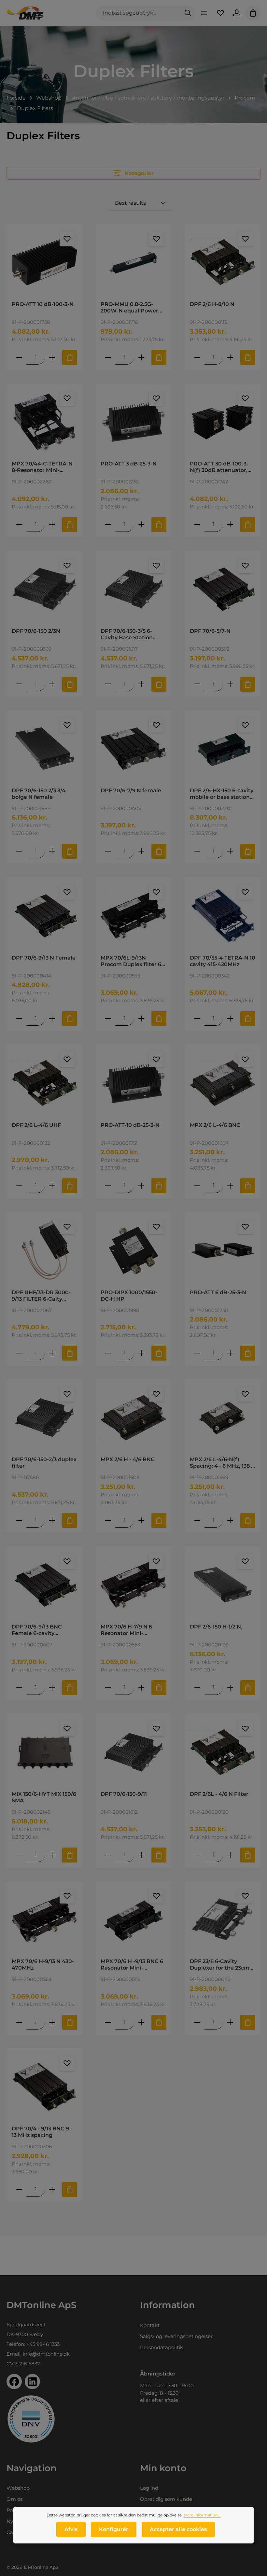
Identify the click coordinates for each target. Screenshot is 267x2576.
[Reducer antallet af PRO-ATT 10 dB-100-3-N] (19, 357)
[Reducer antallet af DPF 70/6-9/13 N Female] (19, 1018)
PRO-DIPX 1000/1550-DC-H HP (129, 1296)
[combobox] (139, 13)
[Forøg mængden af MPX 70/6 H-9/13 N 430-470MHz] (52, 2022)
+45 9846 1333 (43, 2344)
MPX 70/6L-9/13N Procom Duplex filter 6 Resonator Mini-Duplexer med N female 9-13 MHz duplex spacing (133, 961)
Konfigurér (114, 2529)
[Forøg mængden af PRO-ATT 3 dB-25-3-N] (141, 525)
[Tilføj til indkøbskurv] (70, 357)
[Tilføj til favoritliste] (67, 239)
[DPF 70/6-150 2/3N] (44, 589)
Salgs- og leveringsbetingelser (176, 2336)
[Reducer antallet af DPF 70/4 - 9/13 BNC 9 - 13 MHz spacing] (19, 2189)
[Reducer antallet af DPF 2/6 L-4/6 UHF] (19, 1186)
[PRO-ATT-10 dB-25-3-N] (133, 1083)
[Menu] (204, 13)
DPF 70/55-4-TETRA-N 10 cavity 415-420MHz (223, 961)
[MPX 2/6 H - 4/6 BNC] (133, 1418)
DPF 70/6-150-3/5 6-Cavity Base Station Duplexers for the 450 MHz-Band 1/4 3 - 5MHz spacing (131, 634)
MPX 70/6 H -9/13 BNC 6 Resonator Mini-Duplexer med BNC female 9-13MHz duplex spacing (132, 1965)
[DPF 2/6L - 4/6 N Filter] (223, 1752)
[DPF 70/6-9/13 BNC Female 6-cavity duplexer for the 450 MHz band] (44, 1585)
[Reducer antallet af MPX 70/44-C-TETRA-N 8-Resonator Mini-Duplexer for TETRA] (19, 525)
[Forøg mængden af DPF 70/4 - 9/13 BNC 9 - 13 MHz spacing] (52, 2189)
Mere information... (202, 2515)
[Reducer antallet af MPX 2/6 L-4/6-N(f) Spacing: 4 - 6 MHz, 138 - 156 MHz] (197, 1520)
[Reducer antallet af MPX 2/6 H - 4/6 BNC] (108, 1520)
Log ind (149, 2488)
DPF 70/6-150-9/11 (124, 1794)
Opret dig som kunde (166, 2499)
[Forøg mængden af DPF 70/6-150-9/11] (141, 1855)
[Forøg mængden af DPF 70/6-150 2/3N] (52, 684)
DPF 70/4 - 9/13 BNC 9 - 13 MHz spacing (42, 2132)
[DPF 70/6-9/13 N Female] (44, 916)
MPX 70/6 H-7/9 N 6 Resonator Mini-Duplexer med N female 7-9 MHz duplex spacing (133, 1630)
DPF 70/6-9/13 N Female (44, 958)
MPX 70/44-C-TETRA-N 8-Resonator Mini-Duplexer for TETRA (42, 467)
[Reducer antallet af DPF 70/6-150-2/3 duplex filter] (19, 1520)
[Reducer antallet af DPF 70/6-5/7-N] (197, 684)
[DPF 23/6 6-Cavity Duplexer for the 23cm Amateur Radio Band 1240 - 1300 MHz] (223, 1919)
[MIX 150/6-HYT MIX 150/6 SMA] (44, 1752)
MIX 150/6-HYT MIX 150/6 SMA (44, 1797)
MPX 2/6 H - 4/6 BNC (128, 1459)
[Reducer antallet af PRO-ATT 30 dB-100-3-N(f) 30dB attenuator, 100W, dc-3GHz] (197, 525)
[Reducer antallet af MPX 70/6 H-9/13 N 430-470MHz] (19, 2022)
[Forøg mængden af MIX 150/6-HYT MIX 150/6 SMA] (52, 1855)
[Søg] (188, 13)
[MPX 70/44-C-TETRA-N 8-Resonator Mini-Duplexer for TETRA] (44, 422)
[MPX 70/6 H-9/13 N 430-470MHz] (44, 1919)
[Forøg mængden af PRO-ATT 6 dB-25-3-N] (230, 1353)
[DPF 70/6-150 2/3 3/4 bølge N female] (44, 749)
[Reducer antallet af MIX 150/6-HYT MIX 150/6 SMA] (19, 1855)
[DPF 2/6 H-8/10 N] (223, 262)
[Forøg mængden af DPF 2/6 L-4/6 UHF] (52, 1186)
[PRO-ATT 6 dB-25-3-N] (223, 1250)
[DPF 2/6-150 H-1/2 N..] (223, 1585)
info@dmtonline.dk (46, 2354)
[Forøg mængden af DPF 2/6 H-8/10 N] (230, 357)
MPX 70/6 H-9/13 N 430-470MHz (43, 1965)
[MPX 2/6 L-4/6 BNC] (223, 1083)
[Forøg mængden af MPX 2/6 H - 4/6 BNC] (141, 1520)
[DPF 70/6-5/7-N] (223, 589)
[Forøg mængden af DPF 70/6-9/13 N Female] (52, 1018)
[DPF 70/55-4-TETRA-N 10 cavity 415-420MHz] (223, 916)
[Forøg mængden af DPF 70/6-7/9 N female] (141, 851)
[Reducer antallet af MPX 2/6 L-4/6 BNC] (197, 1186)
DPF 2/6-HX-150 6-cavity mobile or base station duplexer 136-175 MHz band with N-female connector (222, 794)
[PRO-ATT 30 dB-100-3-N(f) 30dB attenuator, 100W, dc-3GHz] (223, 422)
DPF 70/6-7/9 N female (131, 790)
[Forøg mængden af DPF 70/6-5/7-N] (230, 684)
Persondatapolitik (162, 2347)
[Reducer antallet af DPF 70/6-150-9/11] (108, 1855)
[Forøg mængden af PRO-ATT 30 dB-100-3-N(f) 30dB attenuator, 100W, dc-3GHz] (230, 525)
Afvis (71, 2529)
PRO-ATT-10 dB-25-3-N (130, 1125)
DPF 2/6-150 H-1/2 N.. (217, 1627)
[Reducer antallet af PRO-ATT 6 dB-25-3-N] (197, 1353)
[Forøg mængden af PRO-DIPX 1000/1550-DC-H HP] (141, 1353)
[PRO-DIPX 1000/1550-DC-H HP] (133, 1250)
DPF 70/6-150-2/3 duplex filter (44, 1463)
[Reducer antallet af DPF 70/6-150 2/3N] (19, 684)
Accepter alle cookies (178, 2529)
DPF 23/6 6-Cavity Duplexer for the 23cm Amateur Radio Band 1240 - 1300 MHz (220, 1965)
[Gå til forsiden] (25, 13)
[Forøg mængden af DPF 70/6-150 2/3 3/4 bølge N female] (52, 851)
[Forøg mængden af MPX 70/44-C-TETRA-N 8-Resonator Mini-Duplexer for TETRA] (52, 525)
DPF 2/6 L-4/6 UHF (36, 1125)
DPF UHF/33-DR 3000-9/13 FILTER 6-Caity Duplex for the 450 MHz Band (43, 1296)
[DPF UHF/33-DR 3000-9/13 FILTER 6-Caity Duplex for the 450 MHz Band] (44, 1250)
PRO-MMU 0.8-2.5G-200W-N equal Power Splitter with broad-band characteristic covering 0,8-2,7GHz (129, 308)
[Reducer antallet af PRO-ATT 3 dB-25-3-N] (108, 525)
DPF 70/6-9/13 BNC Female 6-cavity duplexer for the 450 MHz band (39, 1630)
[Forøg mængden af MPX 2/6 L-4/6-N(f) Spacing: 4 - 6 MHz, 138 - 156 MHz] (230, 1520)
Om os (14, 2499)
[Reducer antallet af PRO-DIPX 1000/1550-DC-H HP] (108, 1353)
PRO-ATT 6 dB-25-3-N (218, 1292)
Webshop (18, 2488)
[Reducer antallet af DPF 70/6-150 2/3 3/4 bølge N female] (19, 851)
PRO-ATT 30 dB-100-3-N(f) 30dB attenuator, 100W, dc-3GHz (219, 467)
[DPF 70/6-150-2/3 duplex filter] (44, 1418)
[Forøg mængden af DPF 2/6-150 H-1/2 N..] (230, 1688)
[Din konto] (237, 13)
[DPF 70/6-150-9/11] (133, 1752)
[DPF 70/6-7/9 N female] (133, 749)
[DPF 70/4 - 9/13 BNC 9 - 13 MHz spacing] (44, 2087)
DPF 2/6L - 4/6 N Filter (219, 1794)
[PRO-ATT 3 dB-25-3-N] (133, 422)
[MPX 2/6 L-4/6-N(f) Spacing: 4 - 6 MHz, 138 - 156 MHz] (223, 1418)
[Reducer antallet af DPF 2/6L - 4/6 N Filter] (197, 1855)
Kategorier (139, 173)
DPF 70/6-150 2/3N (36, 631)
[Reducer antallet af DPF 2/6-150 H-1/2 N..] (197, 1688)
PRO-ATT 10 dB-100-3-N (43, 304)
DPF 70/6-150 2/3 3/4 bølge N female (39, 794)
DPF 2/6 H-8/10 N (212, 304)
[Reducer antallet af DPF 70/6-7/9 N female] (108, 851)
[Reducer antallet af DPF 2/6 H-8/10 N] (197, 357)
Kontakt (150, 2325)
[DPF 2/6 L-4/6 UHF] (44, 1083)
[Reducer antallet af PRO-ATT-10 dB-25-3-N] (108, 1186)
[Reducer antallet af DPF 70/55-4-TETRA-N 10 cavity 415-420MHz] (197, 1018)
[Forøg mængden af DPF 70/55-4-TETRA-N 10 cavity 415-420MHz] (230, 1018)
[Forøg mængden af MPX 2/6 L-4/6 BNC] (230, 1186)
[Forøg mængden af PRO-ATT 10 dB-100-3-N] (52, 357)
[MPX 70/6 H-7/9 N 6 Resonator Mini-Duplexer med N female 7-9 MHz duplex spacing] (133, 1585)
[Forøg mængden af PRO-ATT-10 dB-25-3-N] (141, 1186)
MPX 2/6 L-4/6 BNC (215, 1125)
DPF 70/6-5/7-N (210, 631)
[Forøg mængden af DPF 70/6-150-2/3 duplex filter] (52, 1520)
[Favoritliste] (220, 13)
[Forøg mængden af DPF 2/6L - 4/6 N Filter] (230, 1855)
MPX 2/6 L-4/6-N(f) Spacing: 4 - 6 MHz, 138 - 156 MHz (221, 1463)
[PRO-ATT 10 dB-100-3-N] (44, 262)
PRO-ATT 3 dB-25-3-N (129, 464)
